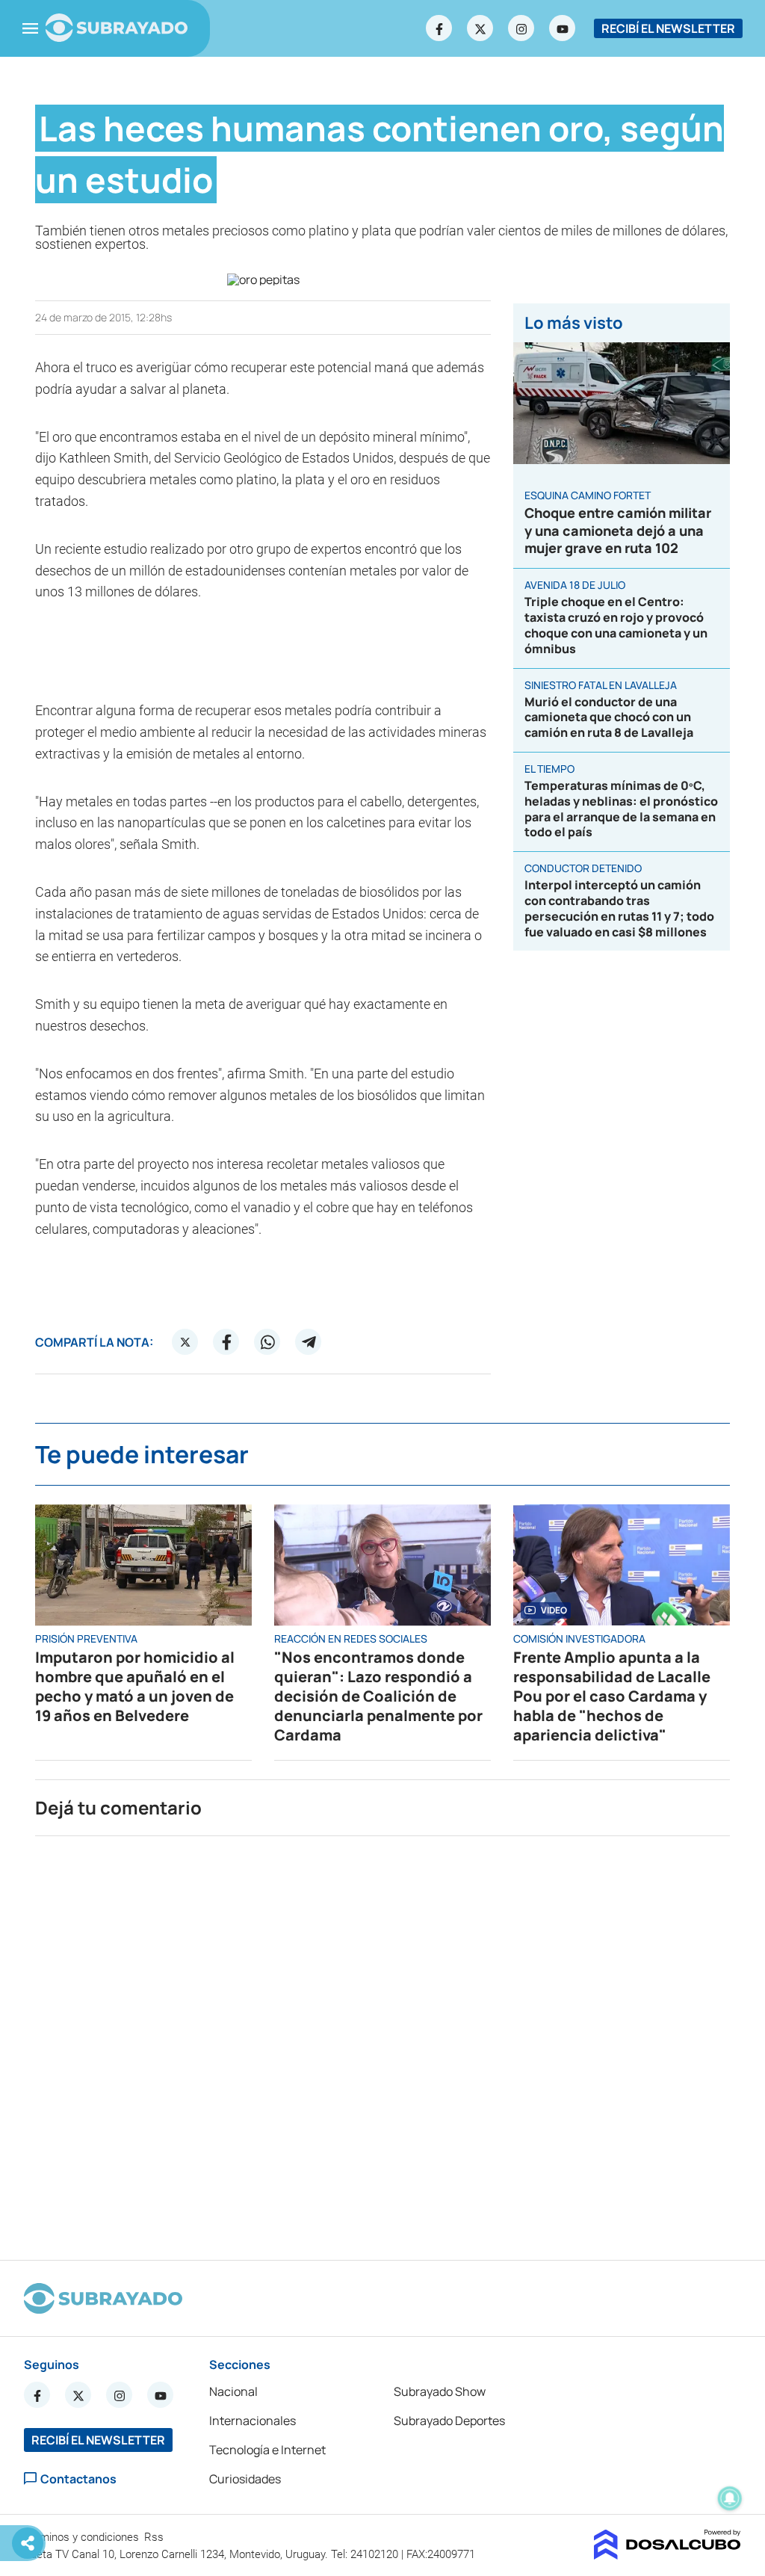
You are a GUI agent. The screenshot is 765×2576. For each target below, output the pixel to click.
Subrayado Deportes (449, 2421)
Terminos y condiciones (83, 2537)
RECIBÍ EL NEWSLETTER (668, 28)
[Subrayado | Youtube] (563, 28)
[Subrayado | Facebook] (439, 28)
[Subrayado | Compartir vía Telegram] (309, 1342)
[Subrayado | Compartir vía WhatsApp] (267, 1342)
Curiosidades (245, 2479)
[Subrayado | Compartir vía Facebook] (226, 1342)
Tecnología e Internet (267, 2450)
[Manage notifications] (730, 2498)
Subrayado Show (440, 2391)
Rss (155, 2537)
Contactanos (78, 2478)
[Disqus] (382, 2042)
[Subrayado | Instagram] (521, 28)
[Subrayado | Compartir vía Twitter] (185, 1342)
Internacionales (253, 2421)
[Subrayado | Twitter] (480, 28)
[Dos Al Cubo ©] (668, 2555)
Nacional (233, 2391)
